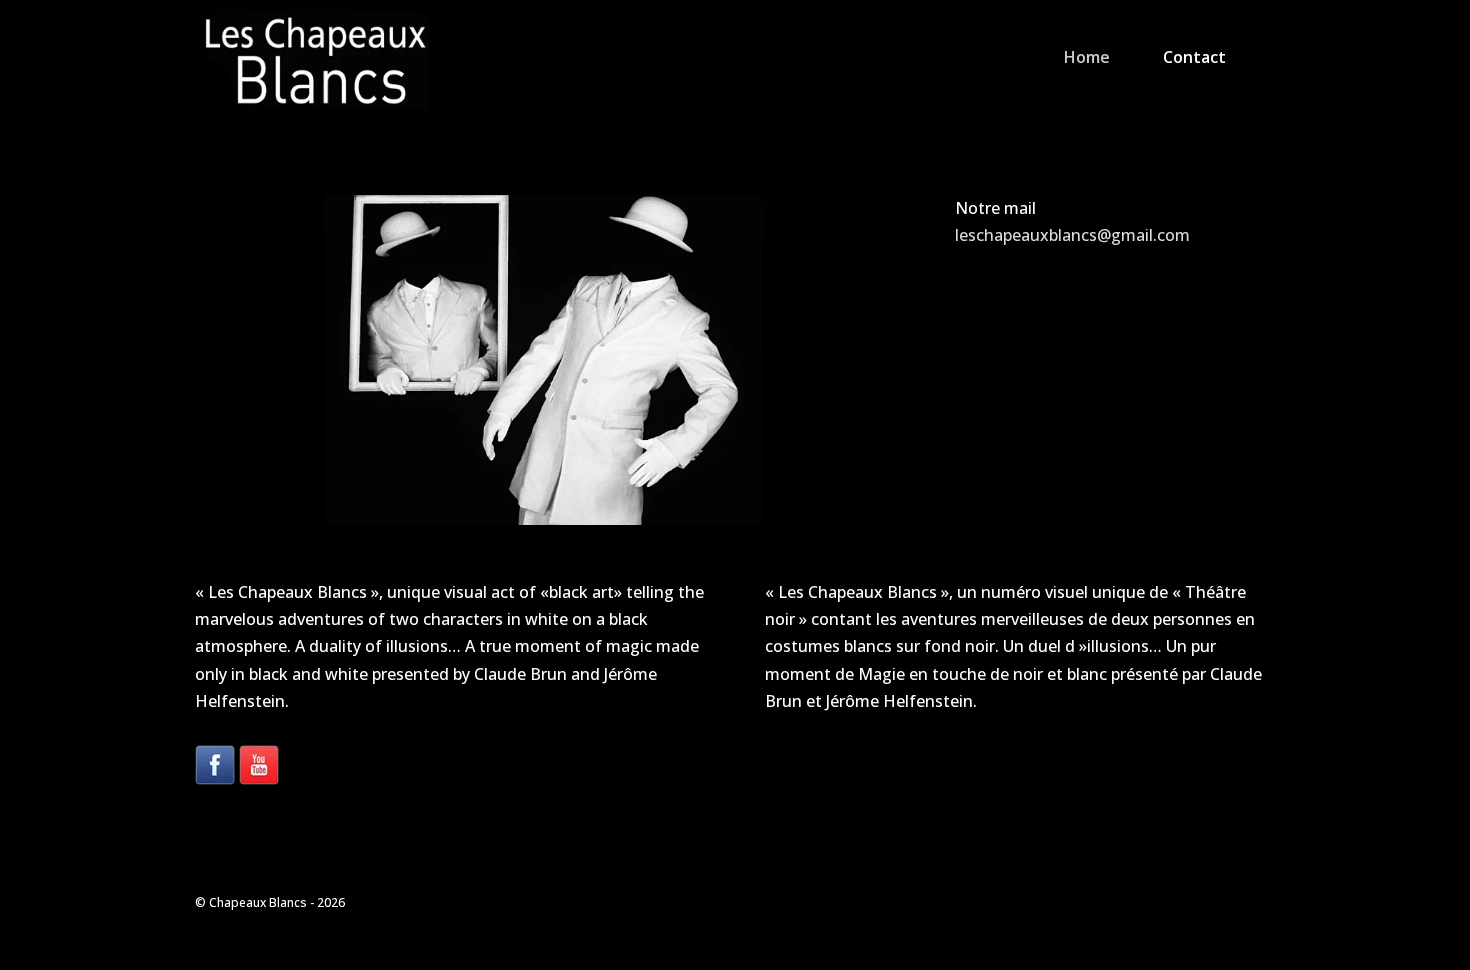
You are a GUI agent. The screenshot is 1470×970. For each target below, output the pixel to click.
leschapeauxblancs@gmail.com (1072, 235)
